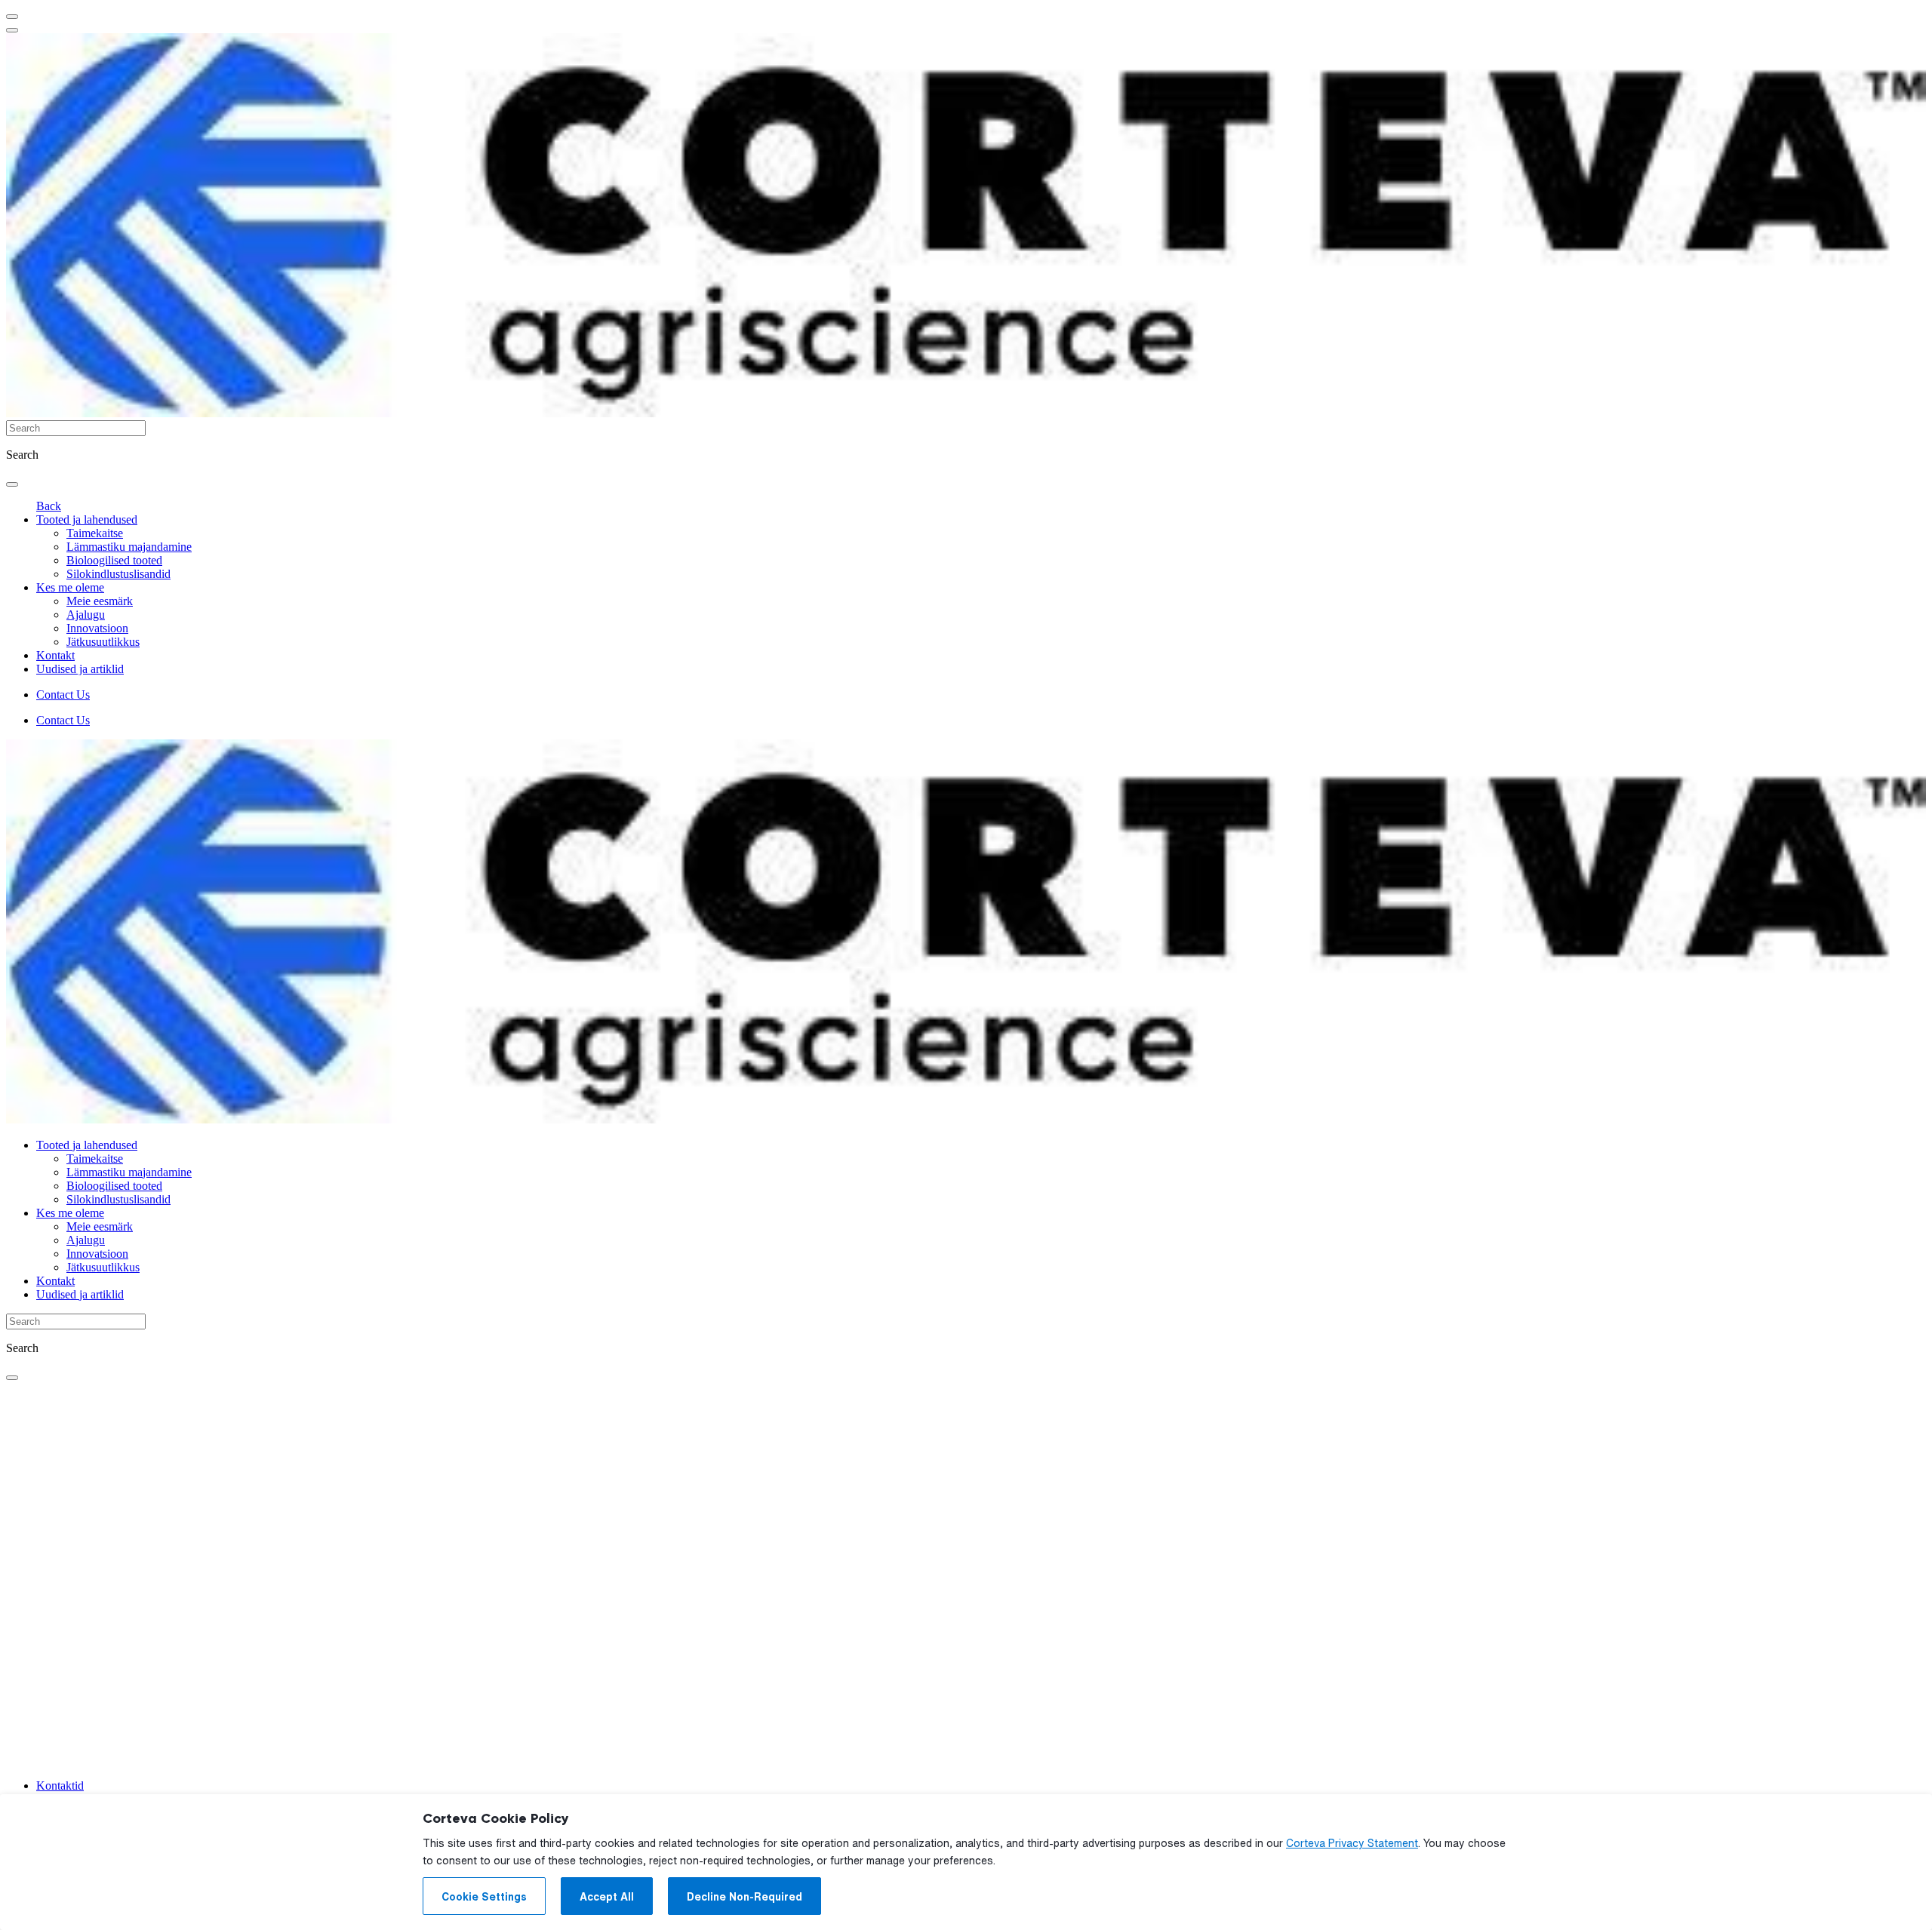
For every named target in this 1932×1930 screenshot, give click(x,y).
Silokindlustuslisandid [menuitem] (118, 574)
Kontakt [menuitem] (55, 655)
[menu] (12, 17)
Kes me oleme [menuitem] (70, 587)
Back (49, 506)
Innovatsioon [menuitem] (97, 628)
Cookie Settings (484, 1897)
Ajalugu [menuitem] (86, 615)
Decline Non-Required (744, 1897)
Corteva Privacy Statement (1352, 1843)
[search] (12, 484)
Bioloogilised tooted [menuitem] (114, 560)
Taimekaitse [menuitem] (95, 533)
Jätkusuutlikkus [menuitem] (103, 642)
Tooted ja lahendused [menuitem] (87, 519)
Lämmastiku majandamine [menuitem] (129, 547)
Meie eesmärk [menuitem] (100, 601)
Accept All (607, 1897)
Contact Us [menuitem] (63, 695)
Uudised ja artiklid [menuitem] (80, 669)
